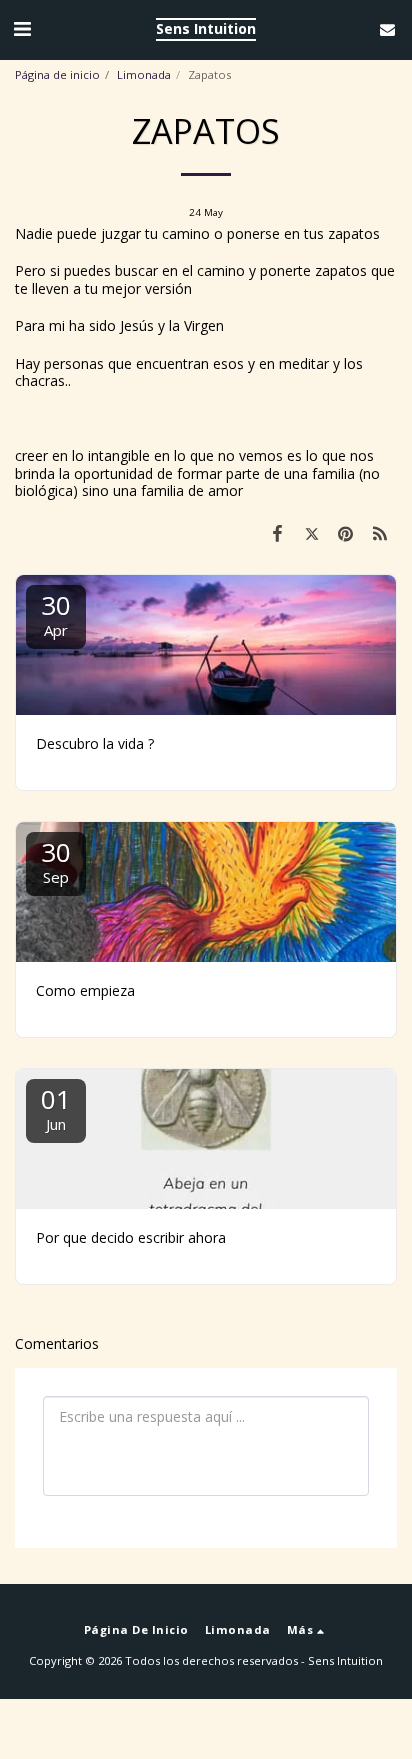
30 (56, 613)
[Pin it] (346, 533)
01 (56, 1107)
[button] (22, 28)
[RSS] (380, 533)
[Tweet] (311, 533)
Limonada (144, 74)
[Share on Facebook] (277, 533)
